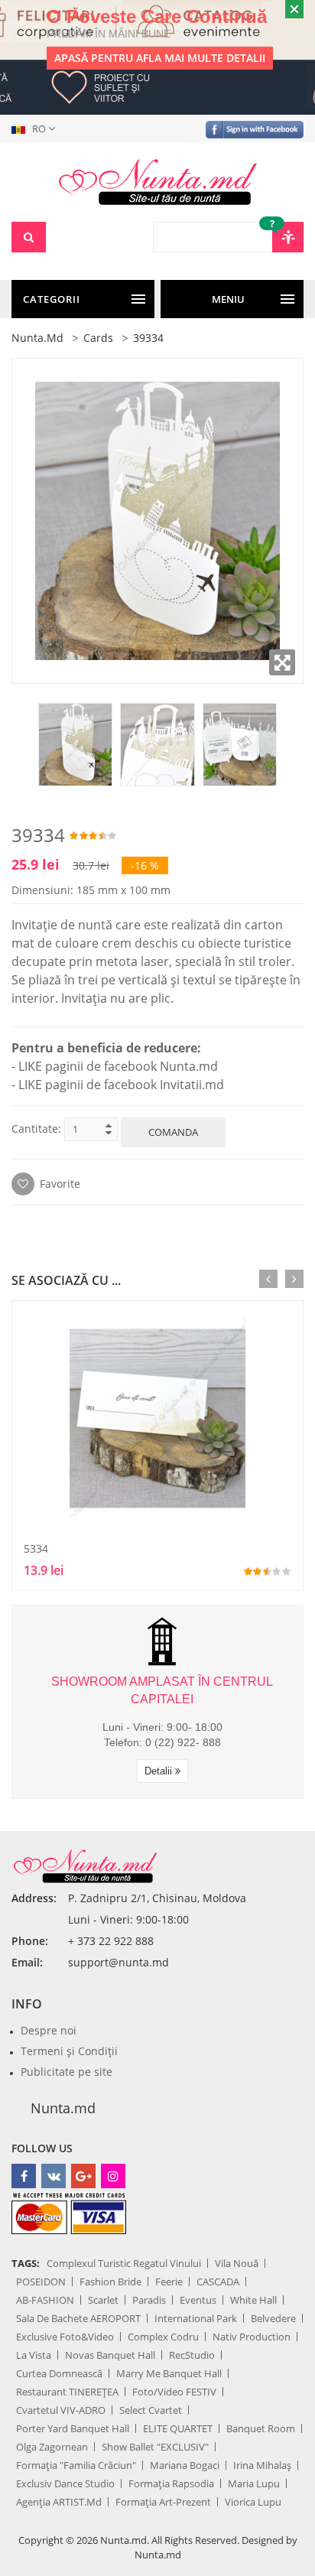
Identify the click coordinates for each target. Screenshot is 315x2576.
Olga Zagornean (52, 2447)
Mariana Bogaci (185, 2465)
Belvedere (273, 2318)
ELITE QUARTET (178, 2428)
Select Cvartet (151, 2410)
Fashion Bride (110, 2282)
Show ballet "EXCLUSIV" (155, 2447)
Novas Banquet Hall (110, 2355)
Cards (98, 338)
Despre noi (49, 2030)
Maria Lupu (254, 2483)
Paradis (149, 2300)
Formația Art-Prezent (163, 2502)
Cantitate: (36, 1129)
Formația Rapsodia (171, 2483)
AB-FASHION (45, 2300)
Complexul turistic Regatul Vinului (124, 2263)
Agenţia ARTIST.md (59, 2502)
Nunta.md (37, 338)
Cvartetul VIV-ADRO (61, 2410)
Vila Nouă (237, 2263)
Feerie (169, 2282)
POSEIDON (41, 2282)
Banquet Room (261, 2428)
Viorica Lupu (253, 2502)
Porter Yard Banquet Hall (73, 2428)
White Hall (253, 2300)
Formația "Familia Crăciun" (76, 2465)
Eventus (198, 2300)
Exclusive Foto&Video (65, 2337)
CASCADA (218, 2282)
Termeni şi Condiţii (69, 2051)
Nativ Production (252, 2337)
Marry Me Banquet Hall (169, 2373)
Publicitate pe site (67, 2072)
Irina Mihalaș (262, 2465)
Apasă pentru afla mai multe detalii (160, 58)
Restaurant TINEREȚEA (67, 2392)
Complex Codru (163, 2337)
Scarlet (103, 2300)
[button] (36, 128)
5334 (36, 1548)
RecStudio (192, 2355)
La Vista (34, 2355)
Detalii (160, 1771)
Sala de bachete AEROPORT (78, 2318)
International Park (196, 2318)
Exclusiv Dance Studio (65, 2483)
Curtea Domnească (59, 2373)
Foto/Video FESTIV (174, 2392)
